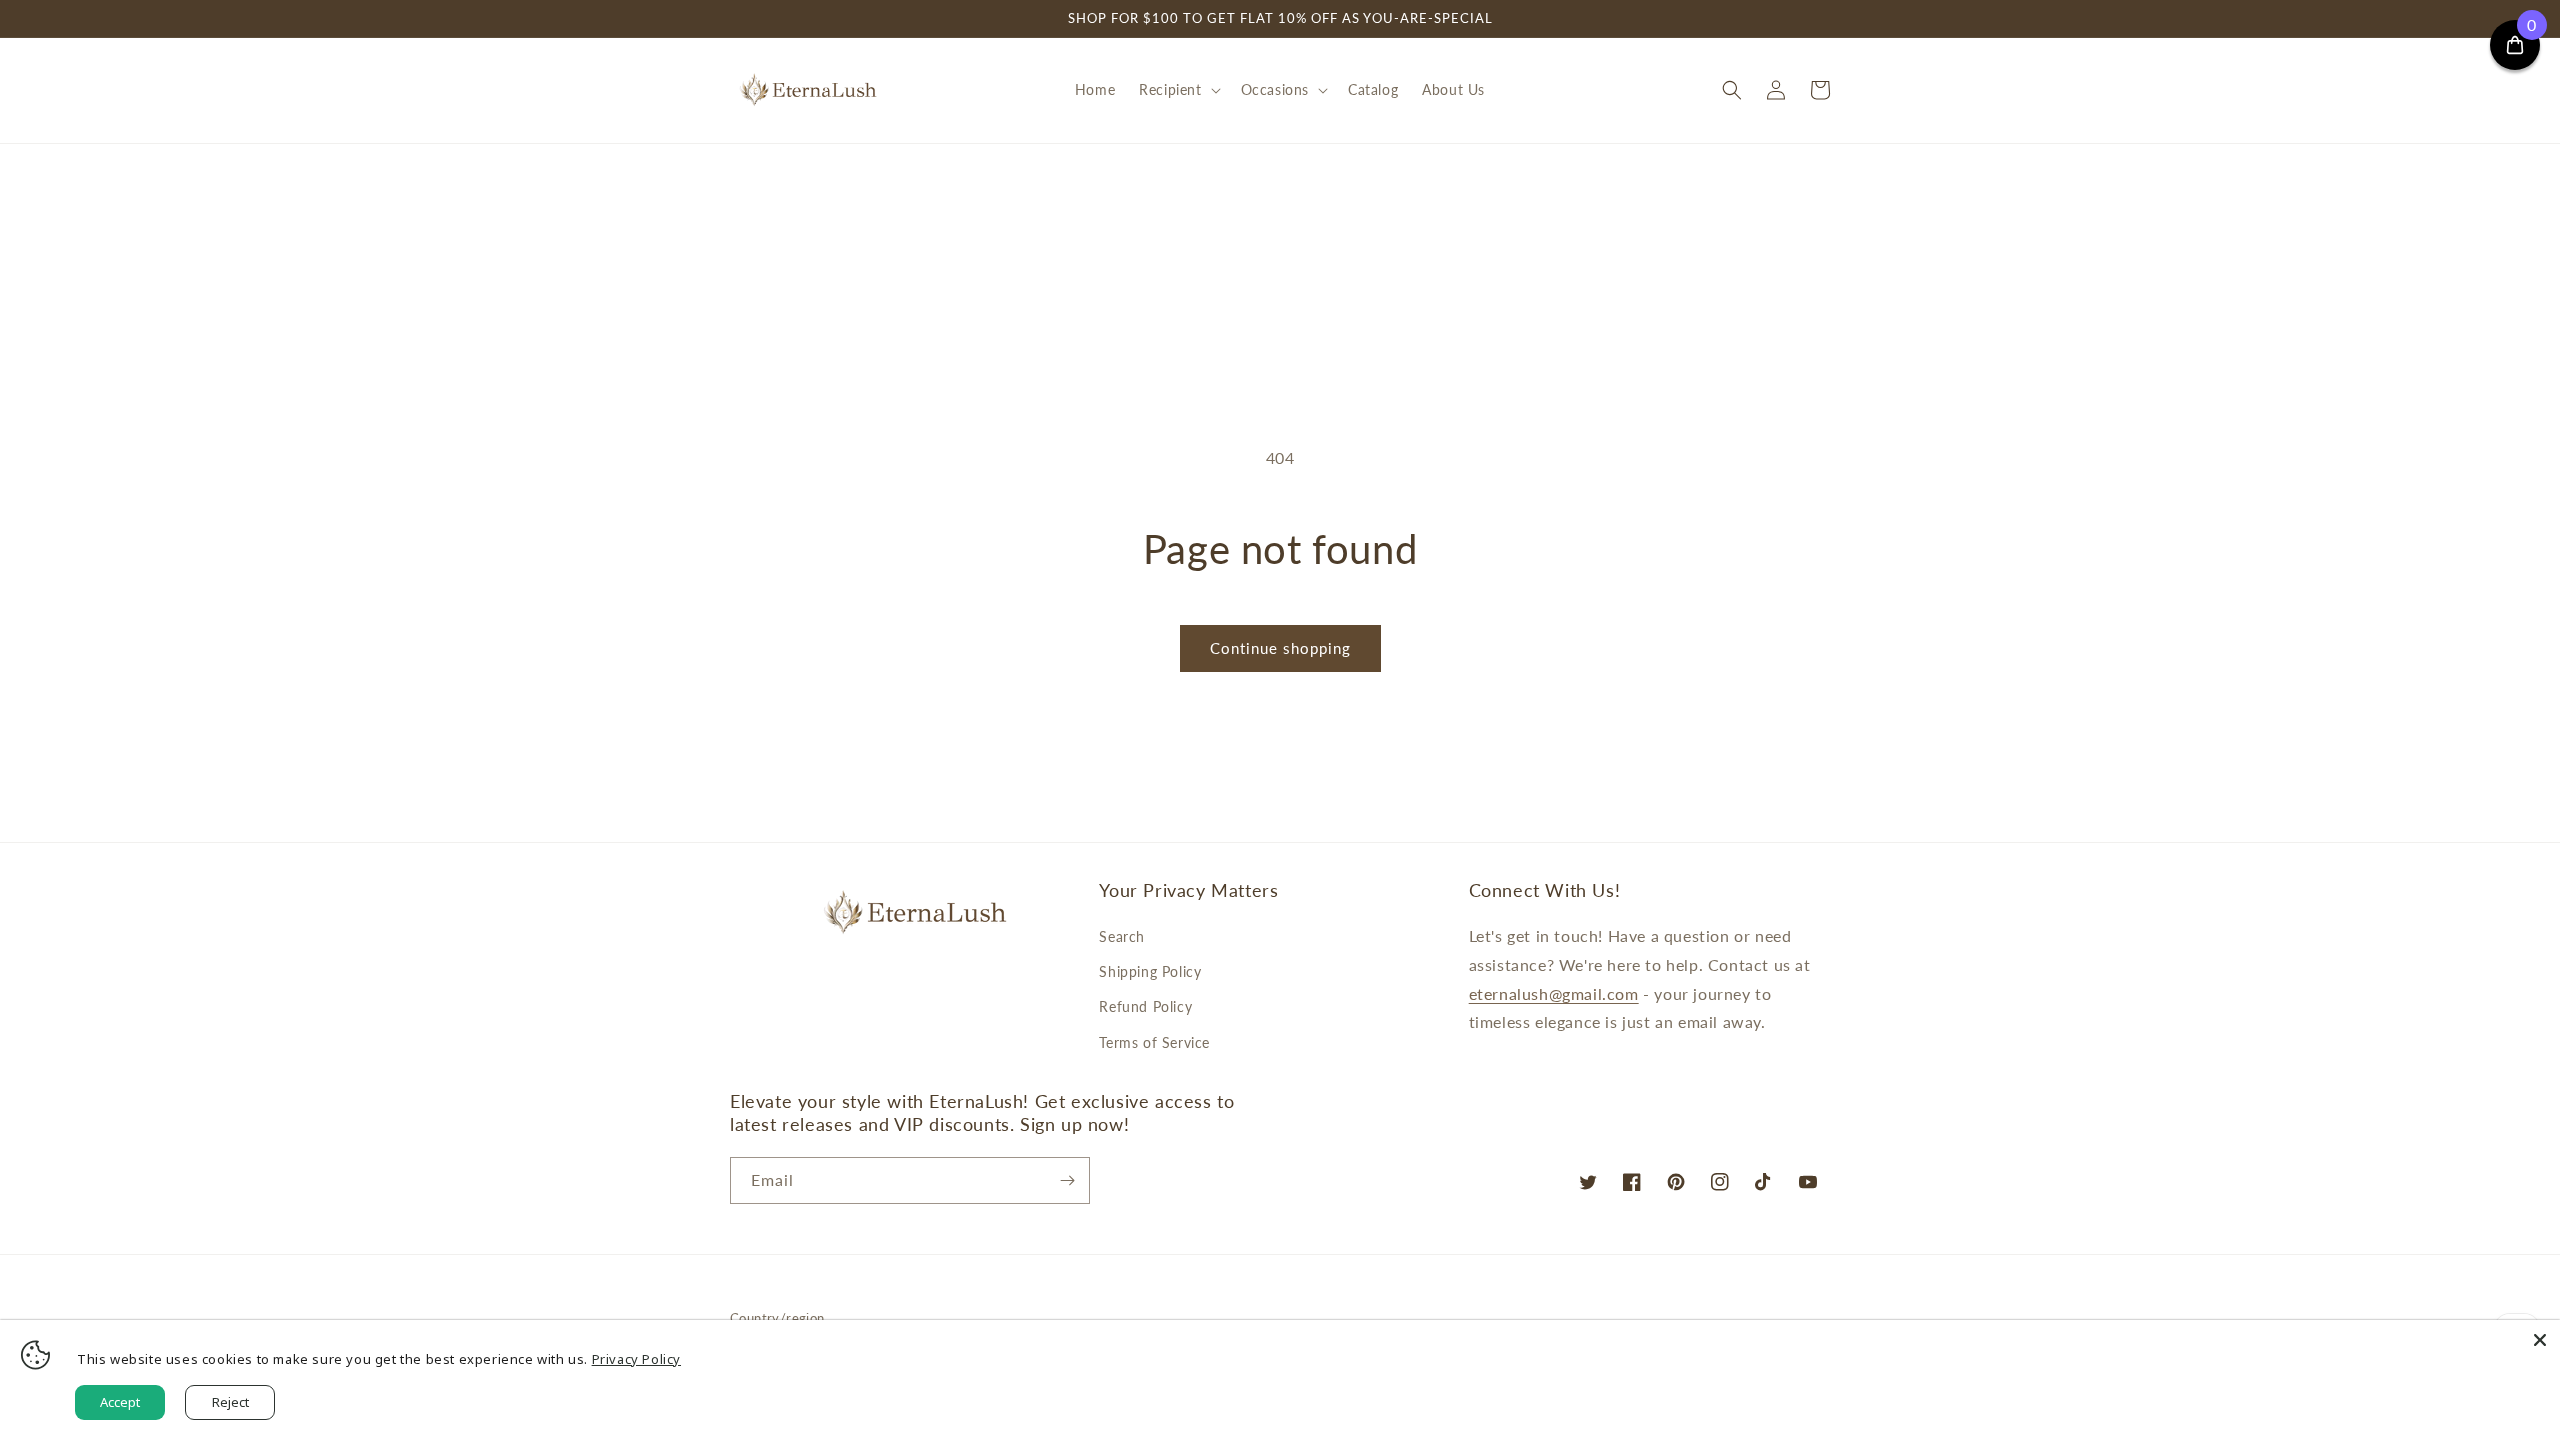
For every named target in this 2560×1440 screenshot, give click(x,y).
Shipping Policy (1150, 971)
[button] (1177, 90)
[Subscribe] (1067, 1180)
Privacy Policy (636, 1359)
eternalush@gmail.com (1554, 993)
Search (1122, 936)
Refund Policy (1145, 1006)
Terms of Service (1154, 1042)
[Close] (2540, 1340)
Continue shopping (1280, 648)
